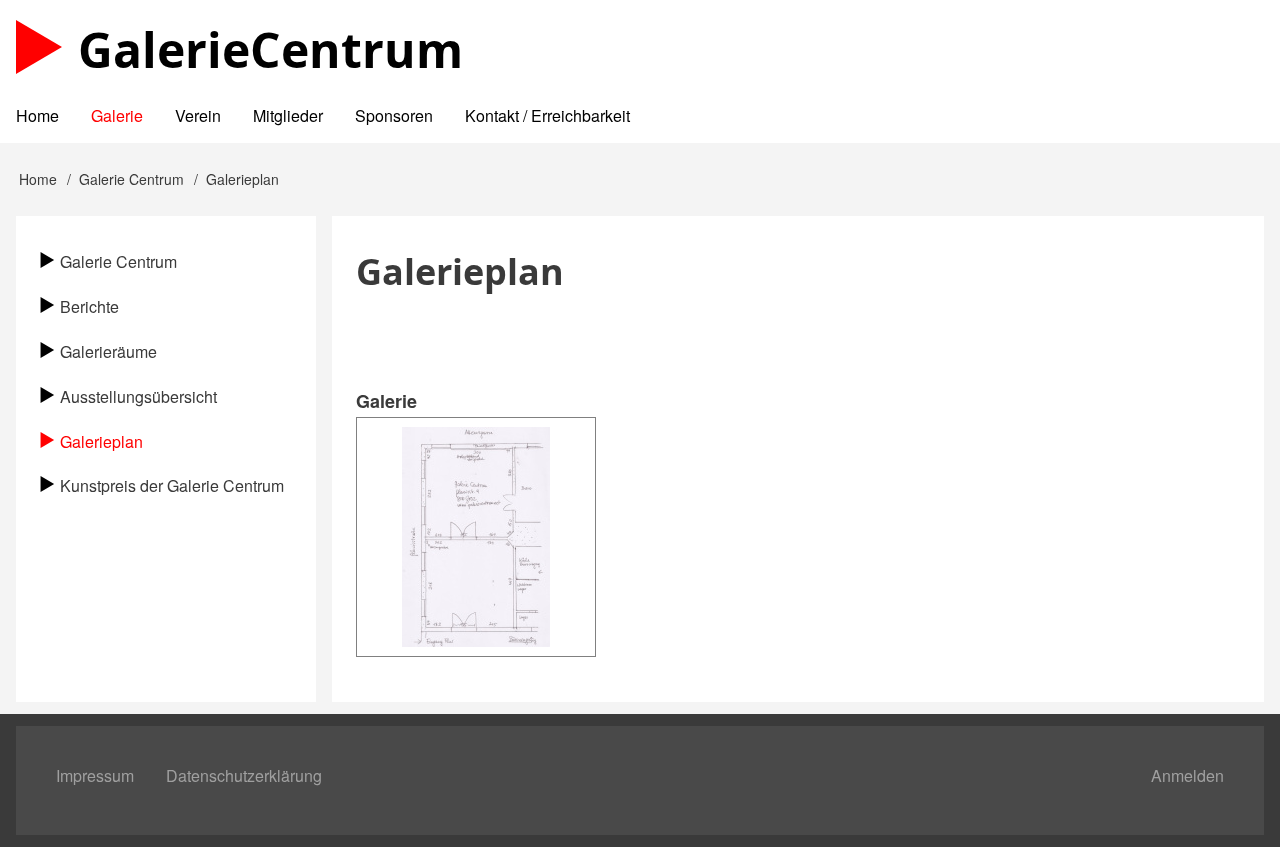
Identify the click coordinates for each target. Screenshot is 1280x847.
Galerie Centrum (131, 179)
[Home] (39, 47)
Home (38, 179)
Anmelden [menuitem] (1187, 775)
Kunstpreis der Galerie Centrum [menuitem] (172, 485)
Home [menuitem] (37, 115)
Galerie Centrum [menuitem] (118, 261)
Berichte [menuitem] (89, 306)
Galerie (270, 49)
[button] (476, 537)
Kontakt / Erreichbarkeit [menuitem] (547, 115)
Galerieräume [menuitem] (108, 351)
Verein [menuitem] (198, 115)
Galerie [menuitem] (117, 115)
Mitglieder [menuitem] (288, 115)
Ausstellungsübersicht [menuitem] (138, 396)
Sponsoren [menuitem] (394, 115)
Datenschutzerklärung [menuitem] (244, 775)
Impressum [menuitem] (95, 775)
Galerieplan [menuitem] (101, 441)
